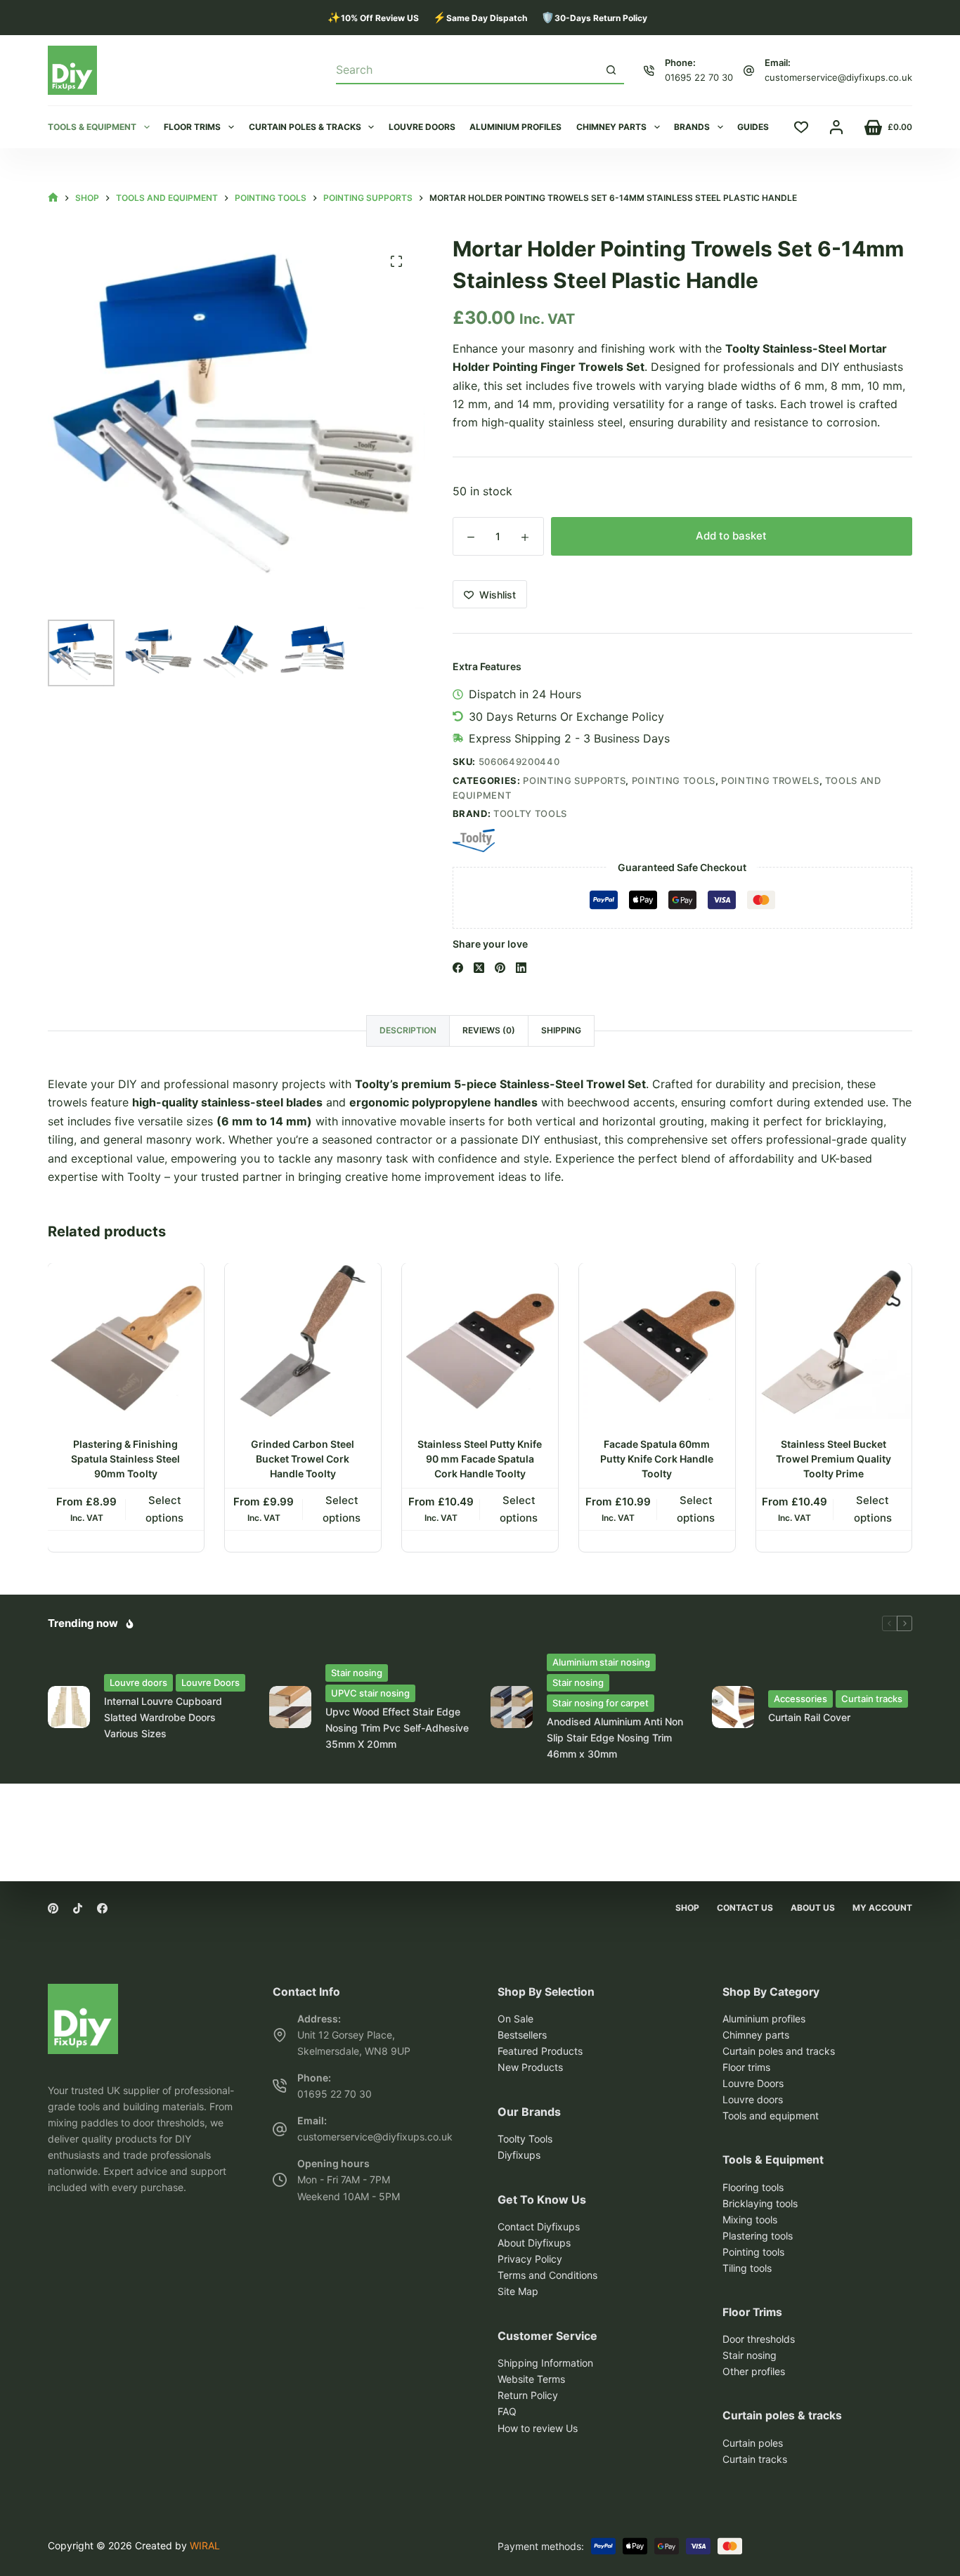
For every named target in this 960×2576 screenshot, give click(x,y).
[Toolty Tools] (474, 841)
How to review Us (538, 2428)
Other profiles (754, 2372)
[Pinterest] (500, 968)
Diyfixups (519, 2155)
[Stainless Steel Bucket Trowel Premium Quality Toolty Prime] (834, 1341)
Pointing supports (574, 780)
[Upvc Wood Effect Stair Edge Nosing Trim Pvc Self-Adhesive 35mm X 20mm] (290, 1707)
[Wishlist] (801, 127)
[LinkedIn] (521, 968)
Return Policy (528, 2396)
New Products (530, 2067)
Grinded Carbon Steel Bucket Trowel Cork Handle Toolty (303, 1459)
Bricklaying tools (760, 2203)
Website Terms (531, 2379)
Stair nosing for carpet (601, 1703)
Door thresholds (759, 2339)
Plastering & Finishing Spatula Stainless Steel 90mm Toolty (126, 1459)
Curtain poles (753, 2443)
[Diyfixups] (83, 1993)
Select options (165, 1509)
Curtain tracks (872, 1699)
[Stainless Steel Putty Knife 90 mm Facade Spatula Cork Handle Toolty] (480, 1341)
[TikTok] (78, 1908)
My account (882, 1908)
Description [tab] (408, 1030)
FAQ (507, 2412)
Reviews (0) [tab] (489, 1030)
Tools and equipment (771, 2116)
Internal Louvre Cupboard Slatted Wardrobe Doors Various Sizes (163, 1717)
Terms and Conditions (547, 2275)
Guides (753, 127)
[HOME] (53, 198)
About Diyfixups (534, 2243)
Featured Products (540, 2051)
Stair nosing (357, 1673)
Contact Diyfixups (539, 2227)
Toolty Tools (530, 813)
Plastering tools (758, 2236)
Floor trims (192, 127)
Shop (687, 1908)
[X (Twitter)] (479, 968)
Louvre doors (422, 127)
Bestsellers (522, 2035)
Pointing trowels (770, 780)
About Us (813, 1908)
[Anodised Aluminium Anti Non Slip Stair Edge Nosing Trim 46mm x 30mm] (512, 1707)
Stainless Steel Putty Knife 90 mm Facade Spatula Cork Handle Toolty (480, 1459)
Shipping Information (545, 2363)
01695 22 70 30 (699, 77)
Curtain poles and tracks (779, 2051)
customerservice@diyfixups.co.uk (838, 77)
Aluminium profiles (515, 127)
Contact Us (745, 1908)
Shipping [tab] (561, 1030)
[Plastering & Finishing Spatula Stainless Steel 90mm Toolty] (126, 1341)
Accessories (800, 1699)
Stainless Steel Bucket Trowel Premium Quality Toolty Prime (834, 1459)
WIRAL (205, 2545)
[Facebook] (458, 968)
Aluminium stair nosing (601, 1662)
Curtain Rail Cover (809, 1717)
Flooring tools (753, 2187)
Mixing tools (750, 2219)
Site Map (518, 2291)
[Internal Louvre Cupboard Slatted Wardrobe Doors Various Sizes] (69, 1707)
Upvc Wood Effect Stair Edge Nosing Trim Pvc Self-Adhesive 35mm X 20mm (397, 1728)
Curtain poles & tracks (305, 127)
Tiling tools (747, 2268)
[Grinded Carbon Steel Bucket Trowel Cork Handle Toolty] (303, 1341)
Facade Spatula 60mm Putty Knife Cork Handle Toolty (657, 1459)
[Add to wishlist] (193, 1285)
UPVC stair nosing (370, 1693)
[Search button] (611, 70)
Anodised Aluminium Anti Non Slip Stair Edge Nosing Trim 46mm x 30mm (615, 1738)
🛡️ (594, 17)
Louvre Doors (210, 1682)
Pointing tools (674, 780)
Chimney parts (611, 127)
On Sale (515, 2019)
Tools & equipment (92, 127)
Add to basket (731, 536)
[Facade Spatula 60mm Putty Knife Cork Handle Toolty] (657, 1341)
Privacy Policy (530, 2259)
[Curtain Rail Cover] (733, 1707)
